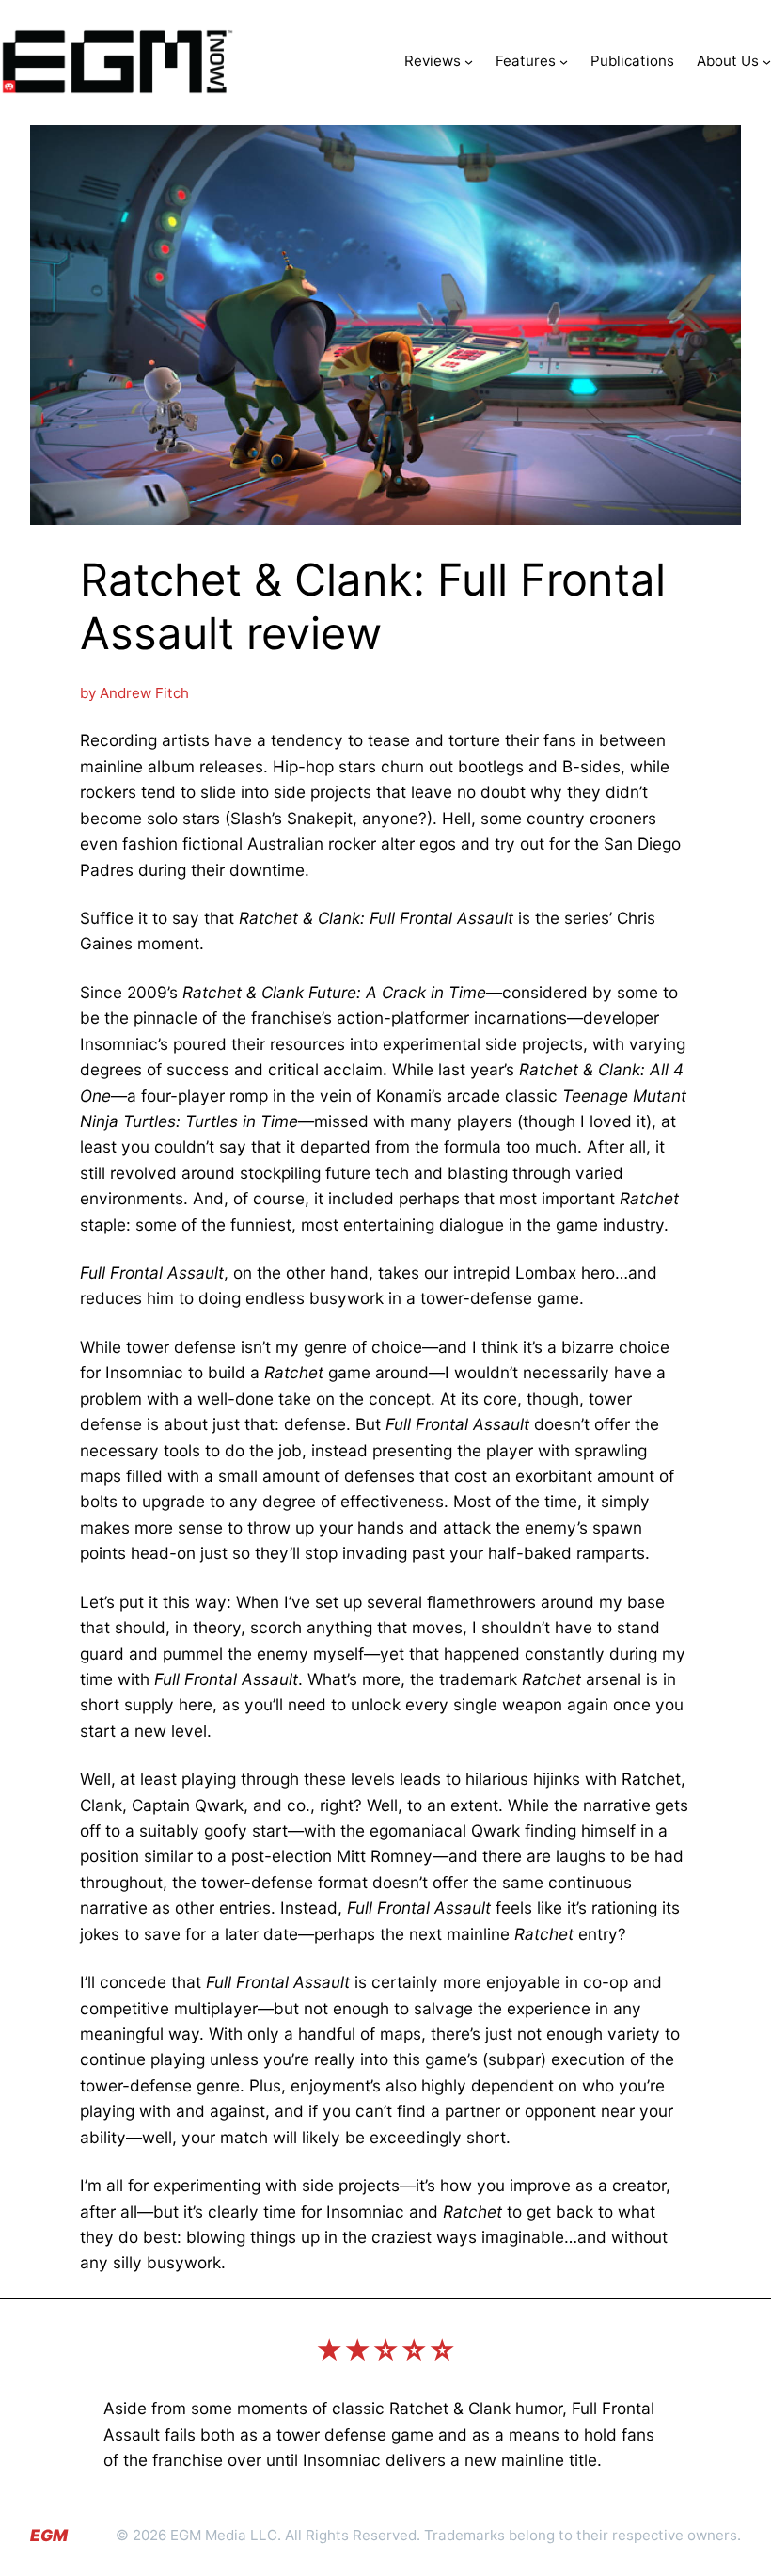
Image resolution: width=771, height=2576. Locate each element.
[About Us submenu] (767, 62)
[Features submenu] (564, 62)
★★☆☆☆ (385, 2351)
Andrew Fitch (144, 693)
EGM (49, 2535)
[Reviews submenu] (469, 62)
